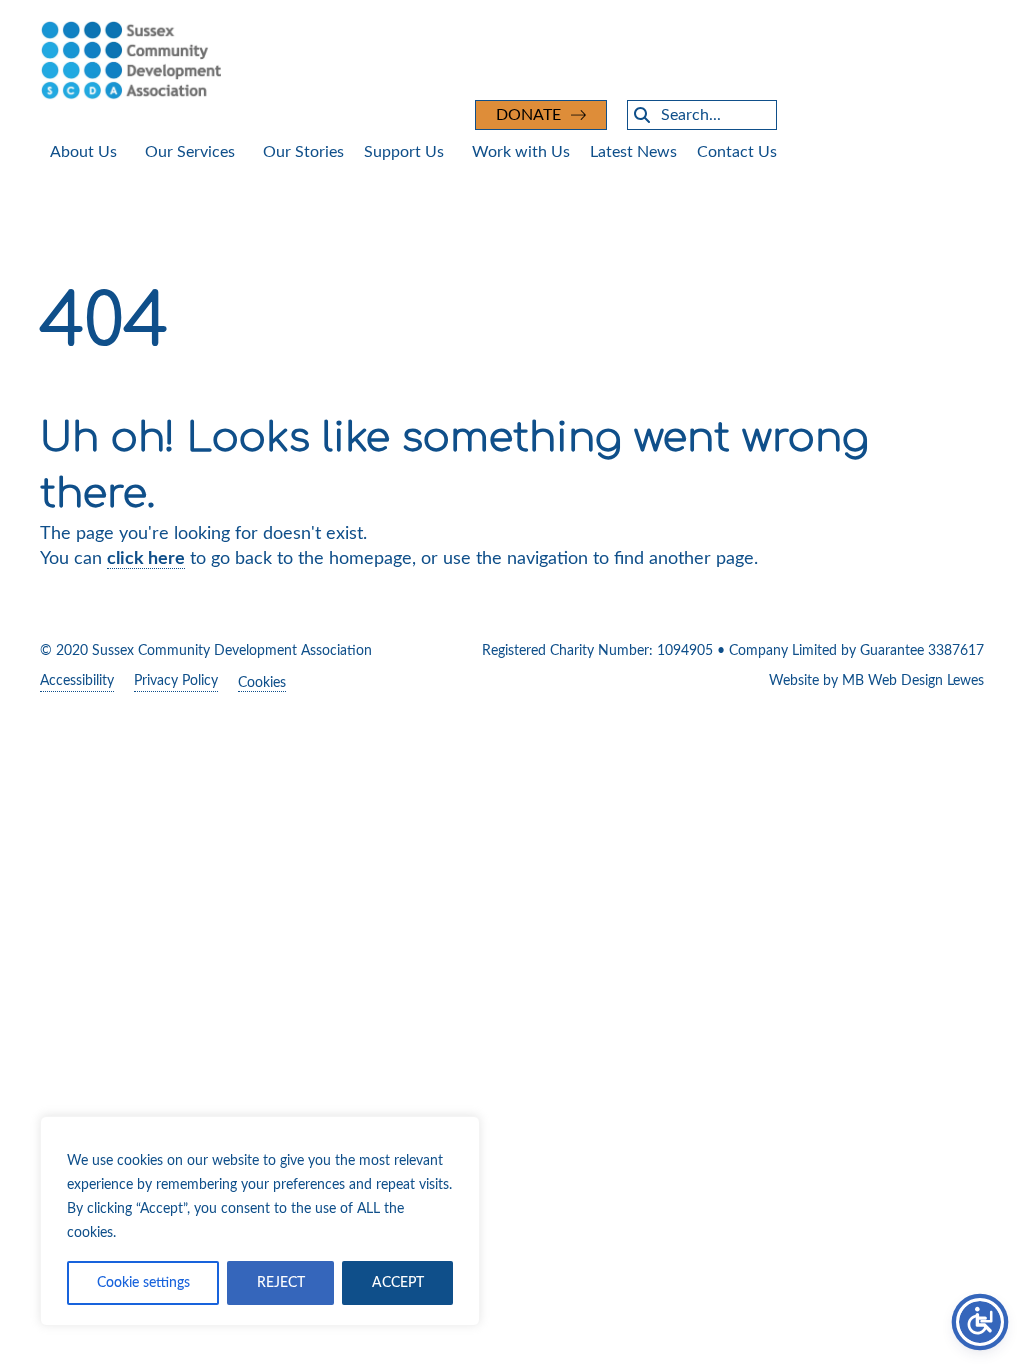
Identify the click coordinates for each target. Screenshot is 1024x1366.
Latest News (633, 152)
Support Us (404, 152)
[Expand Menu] (127, 153)
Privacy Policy (176, 681)
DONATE (528, 115)
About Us (83, 152)
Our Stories (303, 152)
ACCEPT (398, 1283)
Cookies (262, 683)
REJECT (281, 1283)
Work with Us (521, 152)
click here (146, 559)
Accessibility (77, 681)
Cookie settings (143, 1283)
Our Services (190, 152)
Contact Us (737, 152)
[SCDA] (512, 60)
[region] (260, 1221)
